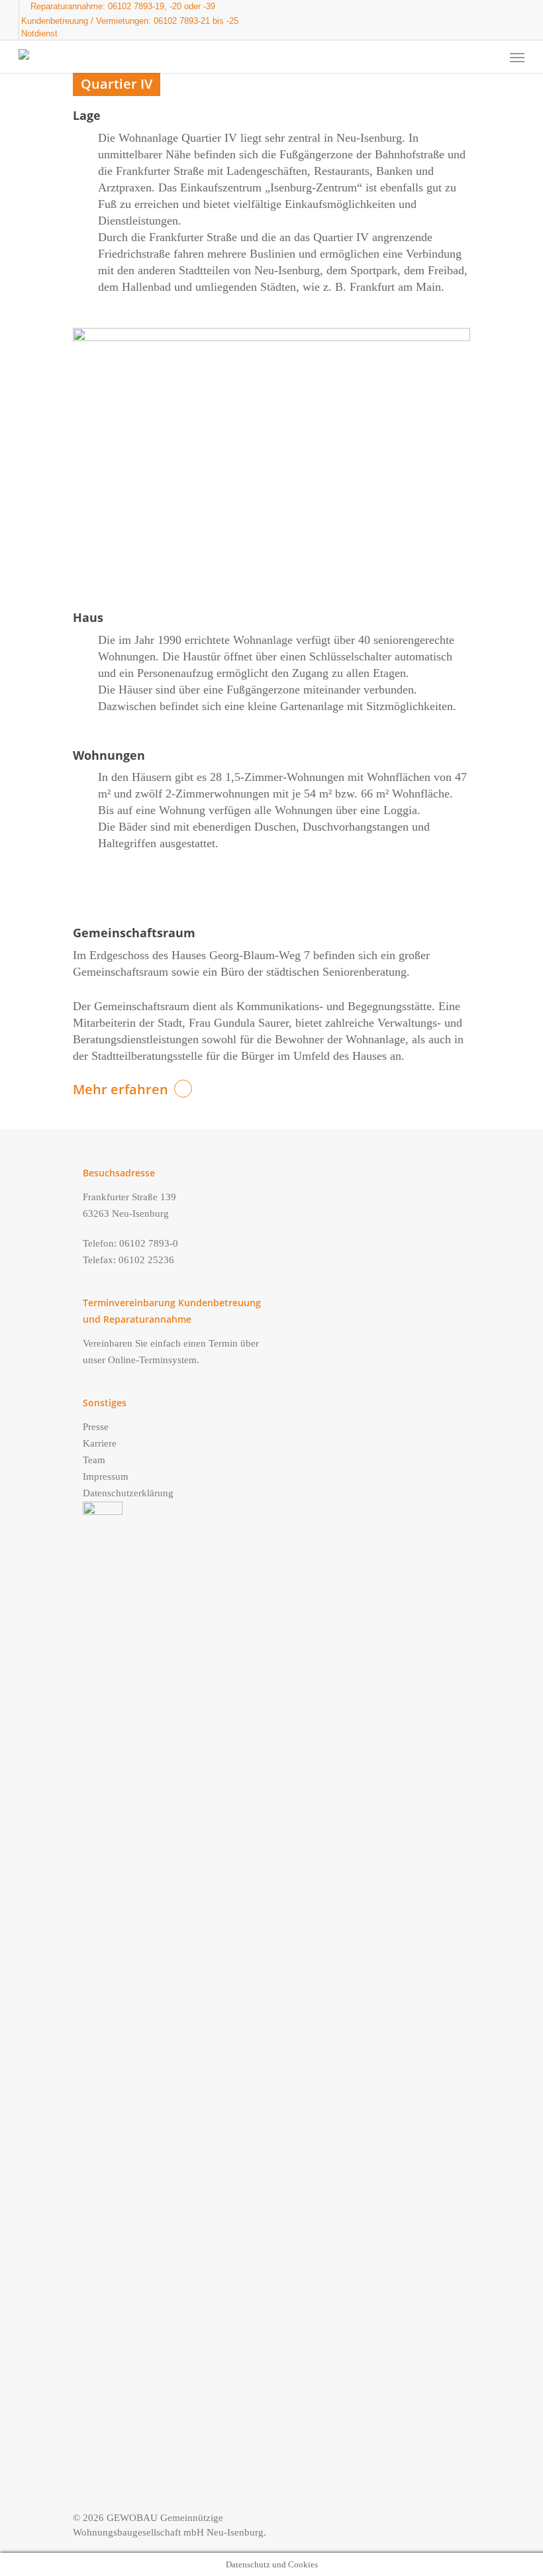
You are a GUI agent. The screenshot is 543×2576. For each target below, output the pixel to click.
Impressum (106, 1476)
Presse (96, 1427)
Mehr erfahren (121, 1089)
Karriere (100, 1443)
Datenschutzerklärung (128, 1493)
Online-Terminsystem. (154, 1360)
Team (94, 1460)
